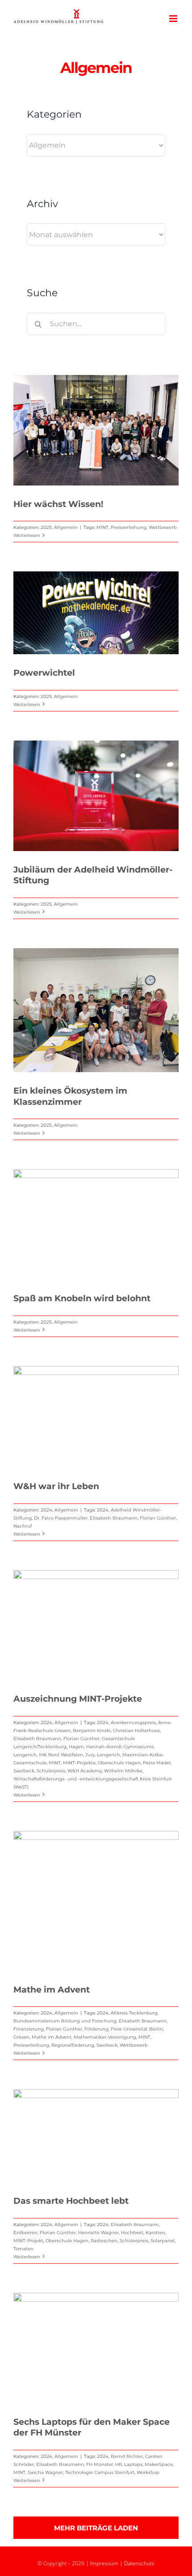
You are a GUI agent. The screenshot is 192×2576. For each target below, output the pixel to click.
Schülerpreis (51, 1771)
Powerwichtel (44, 673)
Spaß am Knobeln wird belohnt (82, 1298)
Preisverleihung (129, 527)
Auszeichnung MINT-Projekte (78, 1699)
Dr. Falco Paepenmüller (61, 1518)
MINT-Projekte (79, 1763)
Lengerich (109, 1755)
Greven (21, 2037)
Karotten (155, 2233)
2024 (46, 1510)
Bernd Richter (127, 2456)
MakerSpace (159, 2464)
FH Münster (100, 2464)
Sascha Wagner (45, 2472)
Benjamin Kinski (92, 1731)
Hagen (76, 1747)
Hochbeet (132, 2233)
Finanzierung (29, 2029)
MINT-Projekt (28, 2241)
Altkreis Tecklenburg (134, 2013)
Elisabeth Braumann (114, 1518)
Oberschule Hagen (119, 1763)
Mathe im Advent (52, 1990)
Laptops (133, 2464)
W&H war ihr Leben (56, 1486)
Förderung (96, 2029)
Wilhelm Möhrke (123, 1771)
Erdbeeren (25, 2233)
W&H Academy (85, 1771)
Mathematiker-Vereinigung (105, 2037)
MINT (102, 527)
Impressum (104, 2563)
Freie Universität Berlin (137, 2029)
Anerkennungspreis (133, 1722)
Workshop (148, 2472)
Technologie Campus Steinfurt (100, 2472)
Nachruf (23, 1526)
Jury (90, 1755)
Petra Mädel (157, 1763)
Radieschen (104, 2241)
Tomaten (23, 2249)
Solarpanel (163, 2241)
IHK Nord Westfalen (61, 1755)
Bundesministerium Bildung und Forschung (65, 2021)
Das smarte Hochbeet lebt (71, 2201)
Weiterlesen (27, 535)
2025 (46, 527)
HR (119, 2464)
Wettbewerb (163, 527)
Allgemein (66, 527)
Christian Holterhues (136, 1731)
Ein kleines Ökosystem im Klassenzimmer (70, 1096)
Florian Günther (158, 1518)
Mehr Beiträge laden (96, 2528)
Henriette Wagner (98, 2233)
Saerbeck (24, 1771)
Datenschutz (139, 2563)
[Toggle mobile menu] (174, 19)
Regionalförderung (73, 2045)
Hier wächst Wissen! (58, 504)
